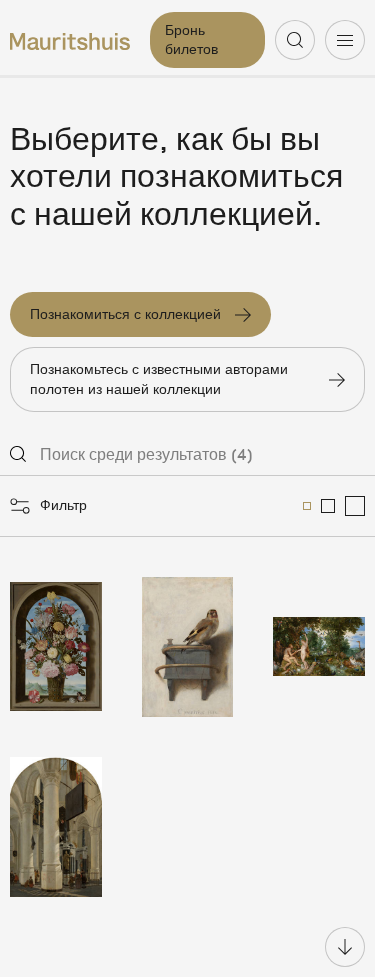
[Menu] (345, 40)
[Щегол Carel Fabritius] (188, 647)
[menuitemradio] (307, 506)
